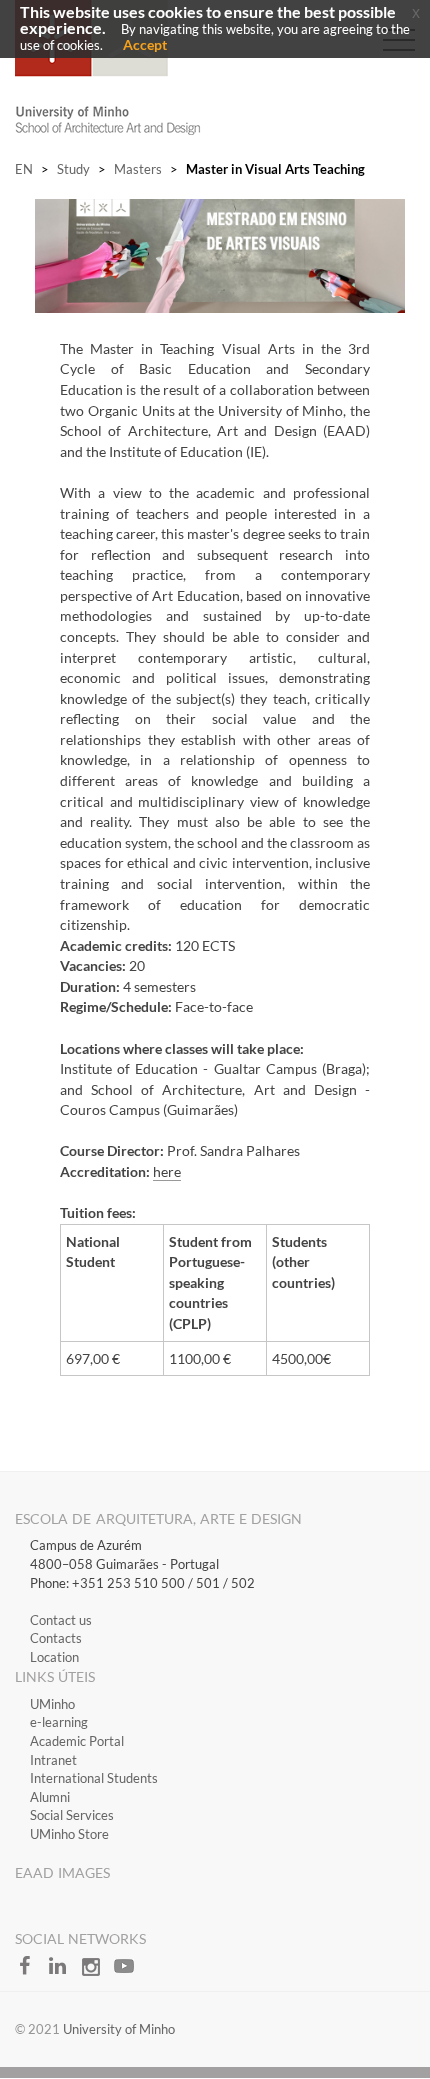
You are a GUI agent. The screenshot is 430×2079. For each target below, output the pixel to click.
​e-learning (59, 1722)
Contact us (61, 1620)
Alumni (50, 1797)
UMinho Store (69, 1834)
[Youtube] (129, 1972)
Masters (138, 169)
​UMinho (52, 1704)
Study (73, 169)
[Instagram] (97, 1972)
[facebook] (31, 1972)
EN (24, 169)
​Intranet (53, 1760)
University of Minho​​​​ (119, 2029)
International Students (94, 1778)
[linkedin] (64, 1972)
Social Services (72, 1815)
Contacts (56, 1638)
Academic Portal (77, 1741)
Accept (145, 44)
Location (54, 1657)
